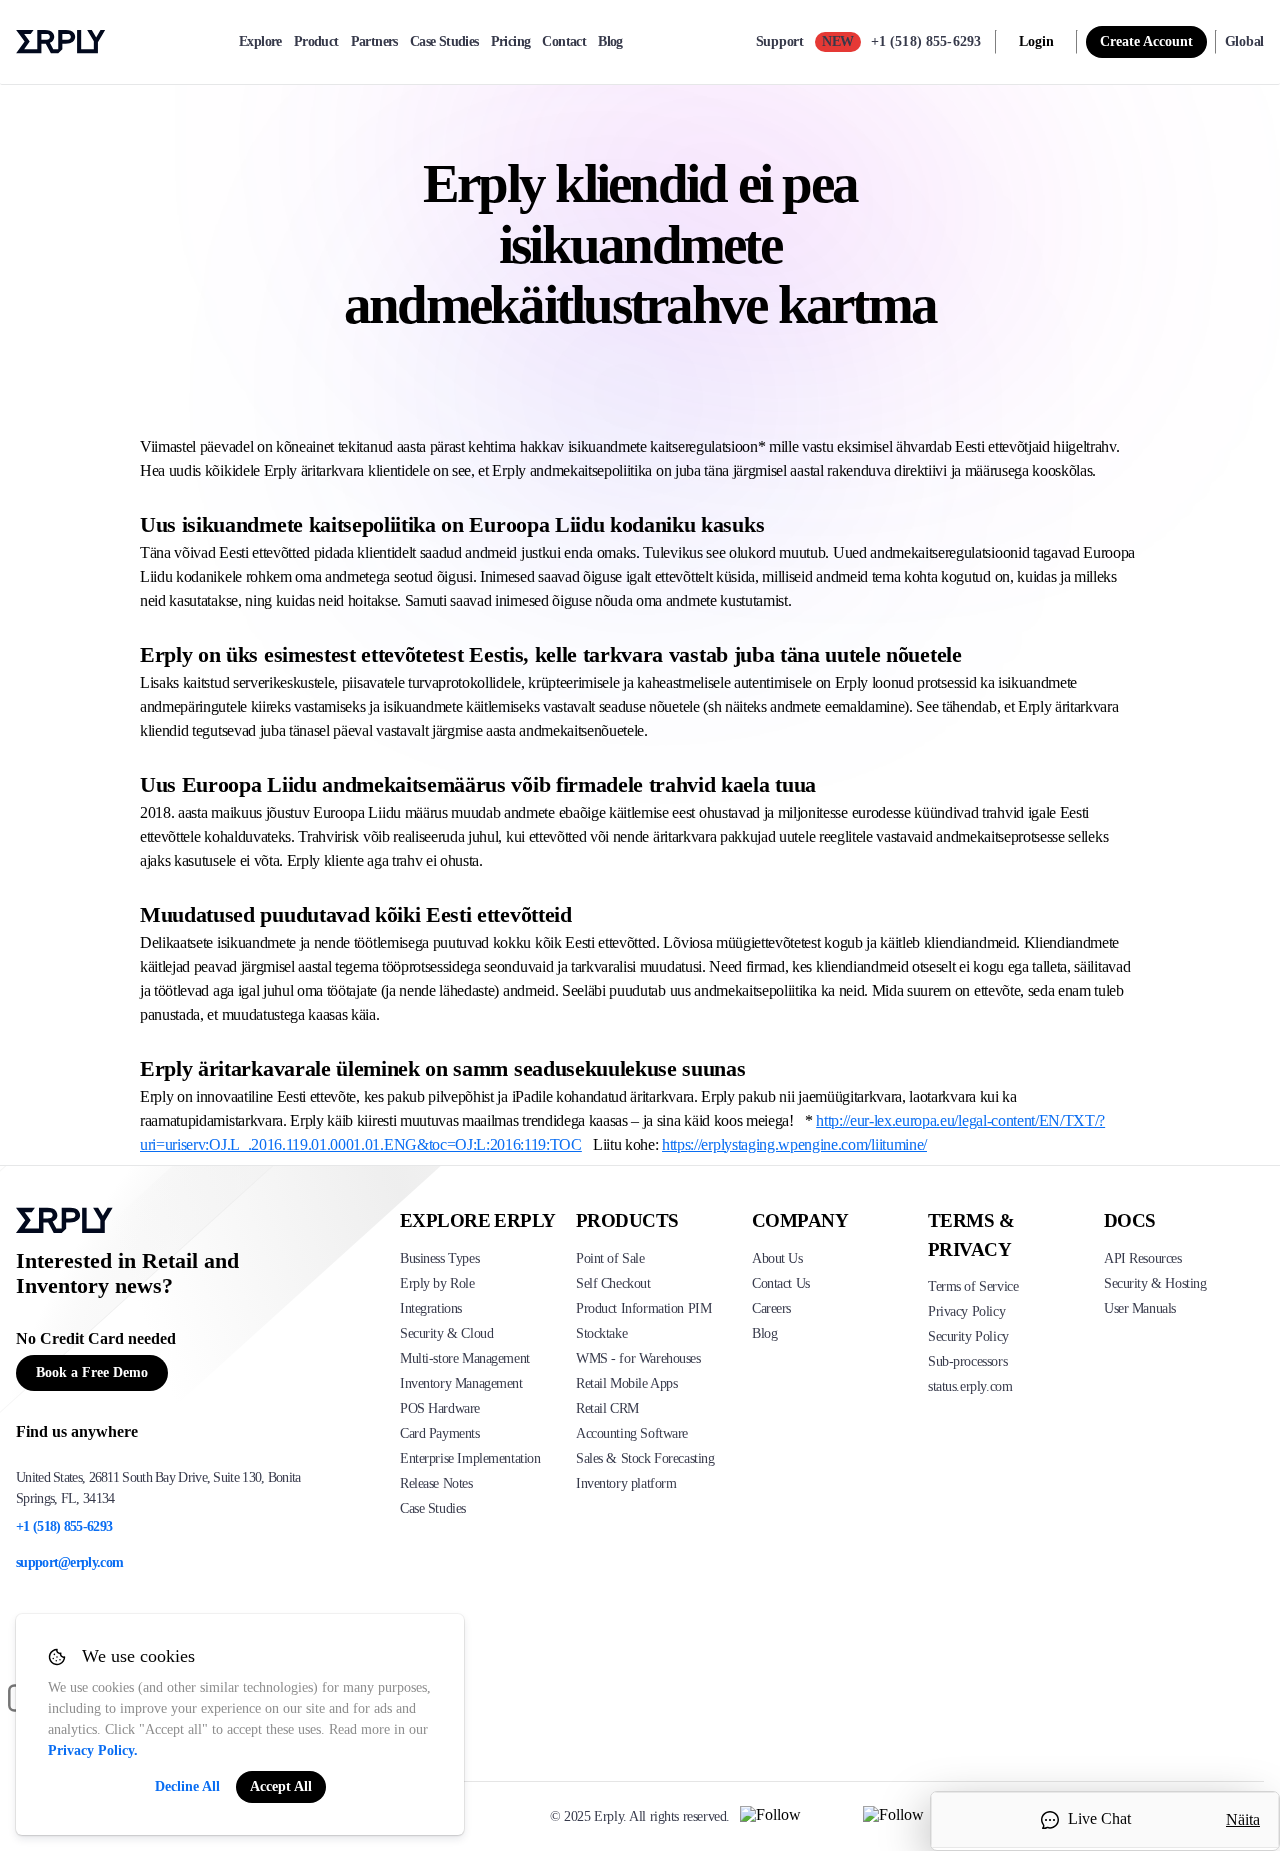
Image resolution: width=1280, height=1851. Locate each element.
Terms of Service (973, 1286)
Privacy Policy (966, 1311)
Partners (374, 42)
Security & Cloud (446, 1333)
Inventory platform (626, 1483)
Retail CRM (607, 1408)
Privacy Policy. (93, 1750)
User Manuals (1140, 1308)
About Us (777, 1258)
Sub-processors (967, 1361)
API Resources (1143, 1258)
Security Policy (968, 1336)
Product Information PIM (643, 1308)
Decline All (187, 1786)
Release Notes (436, 1483)
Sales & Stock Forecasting (645, 1458)
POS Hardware (440, 1408)
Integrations (431, 1308)
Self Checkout (613, 1283)
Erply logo (61, 42)
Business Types (439, 1258)
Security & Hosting (1155, 1283)
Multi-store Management (465, 1358)
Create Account (1146, 41)
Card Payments (440, 1433)
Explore (260, 42)
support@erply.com (69, 1562)
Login (1036, 41)
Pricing (511, 42)
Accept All (281, 1786)
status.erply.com (970, 1386)
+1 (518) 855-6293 (926, 41)
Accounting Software (632, 1433)
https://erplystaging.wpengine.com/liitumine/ (794, 1144)
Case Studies (444, 42)
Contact (564, 42)
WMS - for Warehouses (638, 1358)
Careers (771, 1308)
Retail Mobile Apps (626, 1383)
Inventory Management (461, 1383)
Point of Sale (610, 1258)
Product (316, 42)
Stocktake (601, 1333)
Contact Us (781, 1283)
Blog (610, 42)
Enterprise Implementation (470, 1458)
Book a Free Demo (92, 1372)
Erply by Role (437, 1283)
